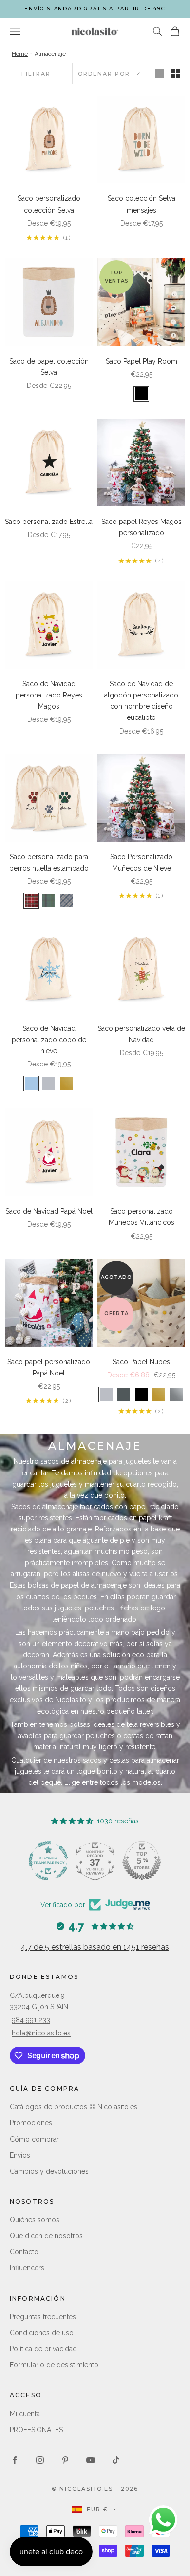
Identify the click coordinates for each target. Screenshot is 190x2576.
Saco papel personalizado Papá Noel (49, 1367)
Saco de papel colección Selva (49, 367)
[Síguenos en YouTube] (91, 2460)
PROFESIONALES (36, 2430)
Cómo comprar (34, 2139)
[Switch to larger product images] (159, 74)
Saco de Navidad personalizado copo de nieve (49, 1040)
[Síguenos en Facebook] (15, 2460)
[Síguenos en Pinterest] (65, 2460)
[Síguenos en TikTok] (116, 2460)
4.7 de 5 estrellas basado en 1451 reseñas (95, 1947)
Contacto (24, 2252)
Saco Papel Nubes (141, 1362)
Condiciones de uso (42, 2333)
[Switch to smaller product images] (176, 74)
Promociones (31, 2123)
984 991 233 (31, 2020)
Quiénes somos (35, 2220)
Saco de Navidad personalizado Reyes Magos (49, 695)
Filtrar (36, 74)
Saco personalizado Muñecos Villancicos (142, 1217)
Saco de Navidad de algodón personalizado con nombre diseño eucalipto (141, 701)
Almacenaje (50, 54)
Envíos (20, 2155)
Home (20, 54)
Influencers (27, 2268)
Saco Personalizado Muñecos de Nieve (141, 862)
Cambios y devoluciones (49, 2171)
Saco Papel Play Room (142, 361)
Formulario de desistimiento (54, 2365)
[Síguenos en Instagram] (40, 2460)
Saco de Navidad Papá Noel (49, 1211)
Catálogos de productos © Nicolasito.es (74, 2107)
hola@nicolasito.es (41, 2033)
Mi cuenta (25, 2414)
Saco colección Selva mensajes (142, 204)
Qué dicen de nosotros (46, 2236)
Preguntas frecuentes (43, 2317)
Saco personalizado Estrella (49, 522)
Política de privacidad (43, 2349)
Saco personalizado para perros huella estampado (49, 862)
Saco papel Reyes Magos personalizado (142, 527)
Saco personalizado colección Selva (49, 204)
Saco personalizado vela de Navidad (141, 1034)
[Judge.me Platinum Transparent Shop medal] (95, 1861)
